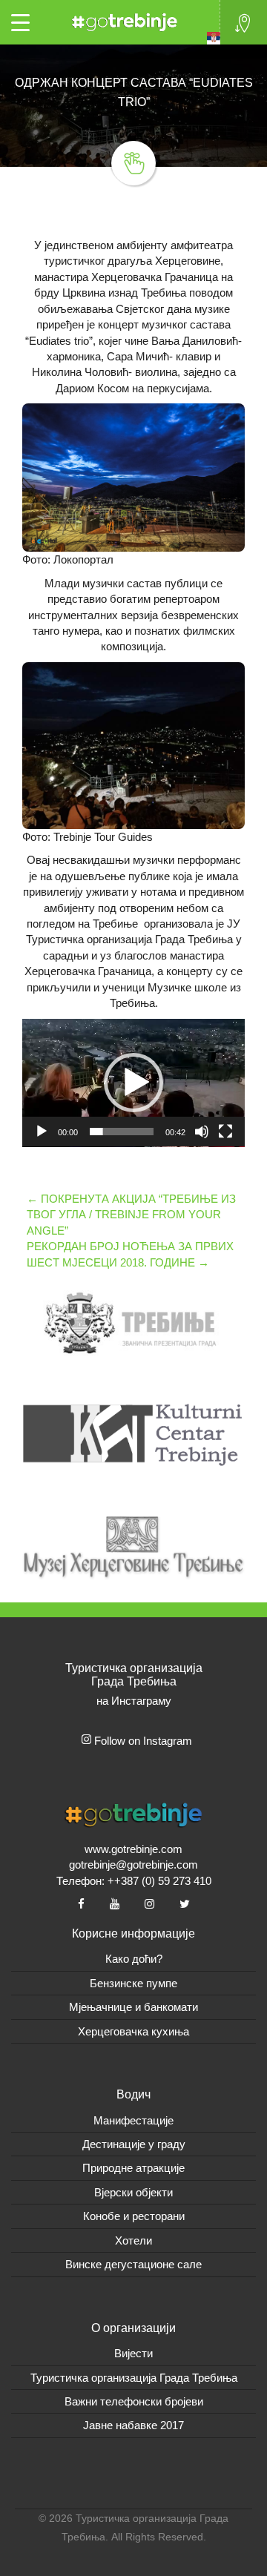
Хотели (133, 2240)
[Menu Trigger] (20, 22)
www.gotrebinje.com (133, 1849)
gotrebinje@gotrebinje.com (133, 1865)
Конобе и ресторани (134, 2216)
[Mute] (202, 1132)
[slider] (122, 1132)
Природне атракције (133, 2168)
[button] (133, 1083)
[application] (133, 1083)
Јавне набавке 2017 (133, 2425)
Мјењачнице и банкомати (133, 2007)
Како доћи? (134, 1959)
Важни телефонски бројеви (134, 2401)
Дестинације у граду (134, 2144)
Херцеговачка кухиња (133, 2031)
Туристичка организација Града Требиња (134, 2378)
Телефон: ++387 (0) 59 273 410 (134, 1881)
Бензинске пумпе (133, 1983)
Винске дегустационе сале (133, 2264)
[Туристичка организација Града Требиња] (122, 20)
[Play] (42, 1132)
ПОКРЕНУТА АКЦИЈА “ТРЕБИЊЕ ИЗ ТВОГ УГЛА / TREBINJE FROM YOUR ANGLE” (131, 1215)
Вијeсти (133, 2353)
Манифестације (133, 2120)
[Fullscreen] (225, 1132)
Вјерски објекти (133, 2192)
